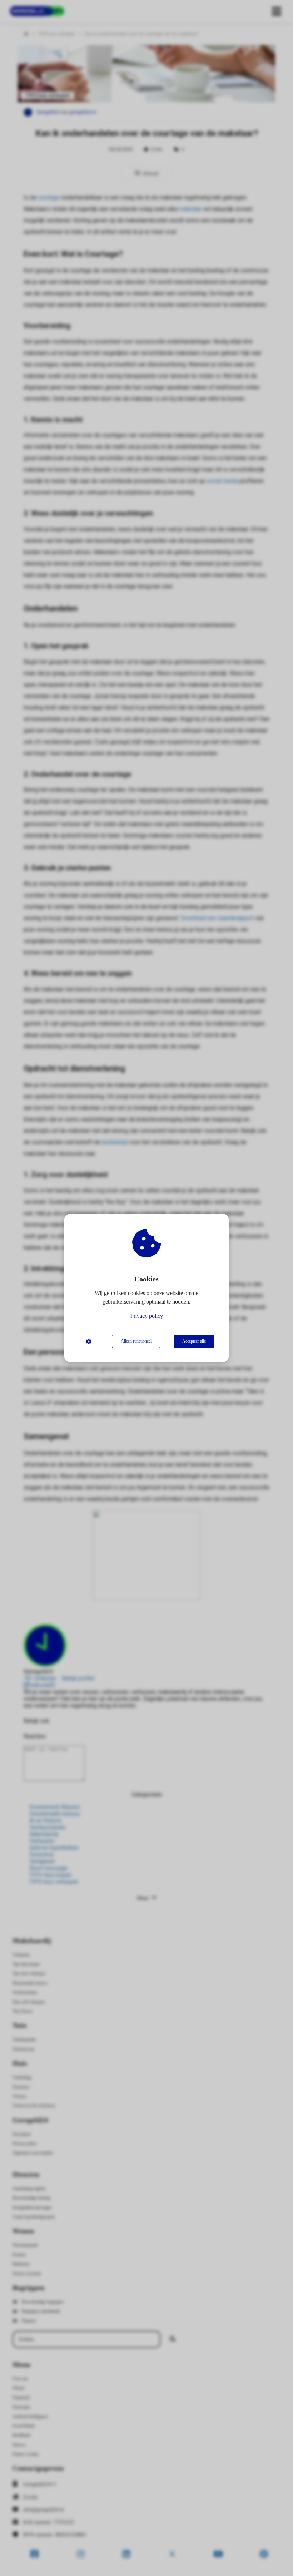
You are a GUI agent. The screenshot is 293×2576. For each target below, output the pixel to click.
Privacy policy (147, 1316)
